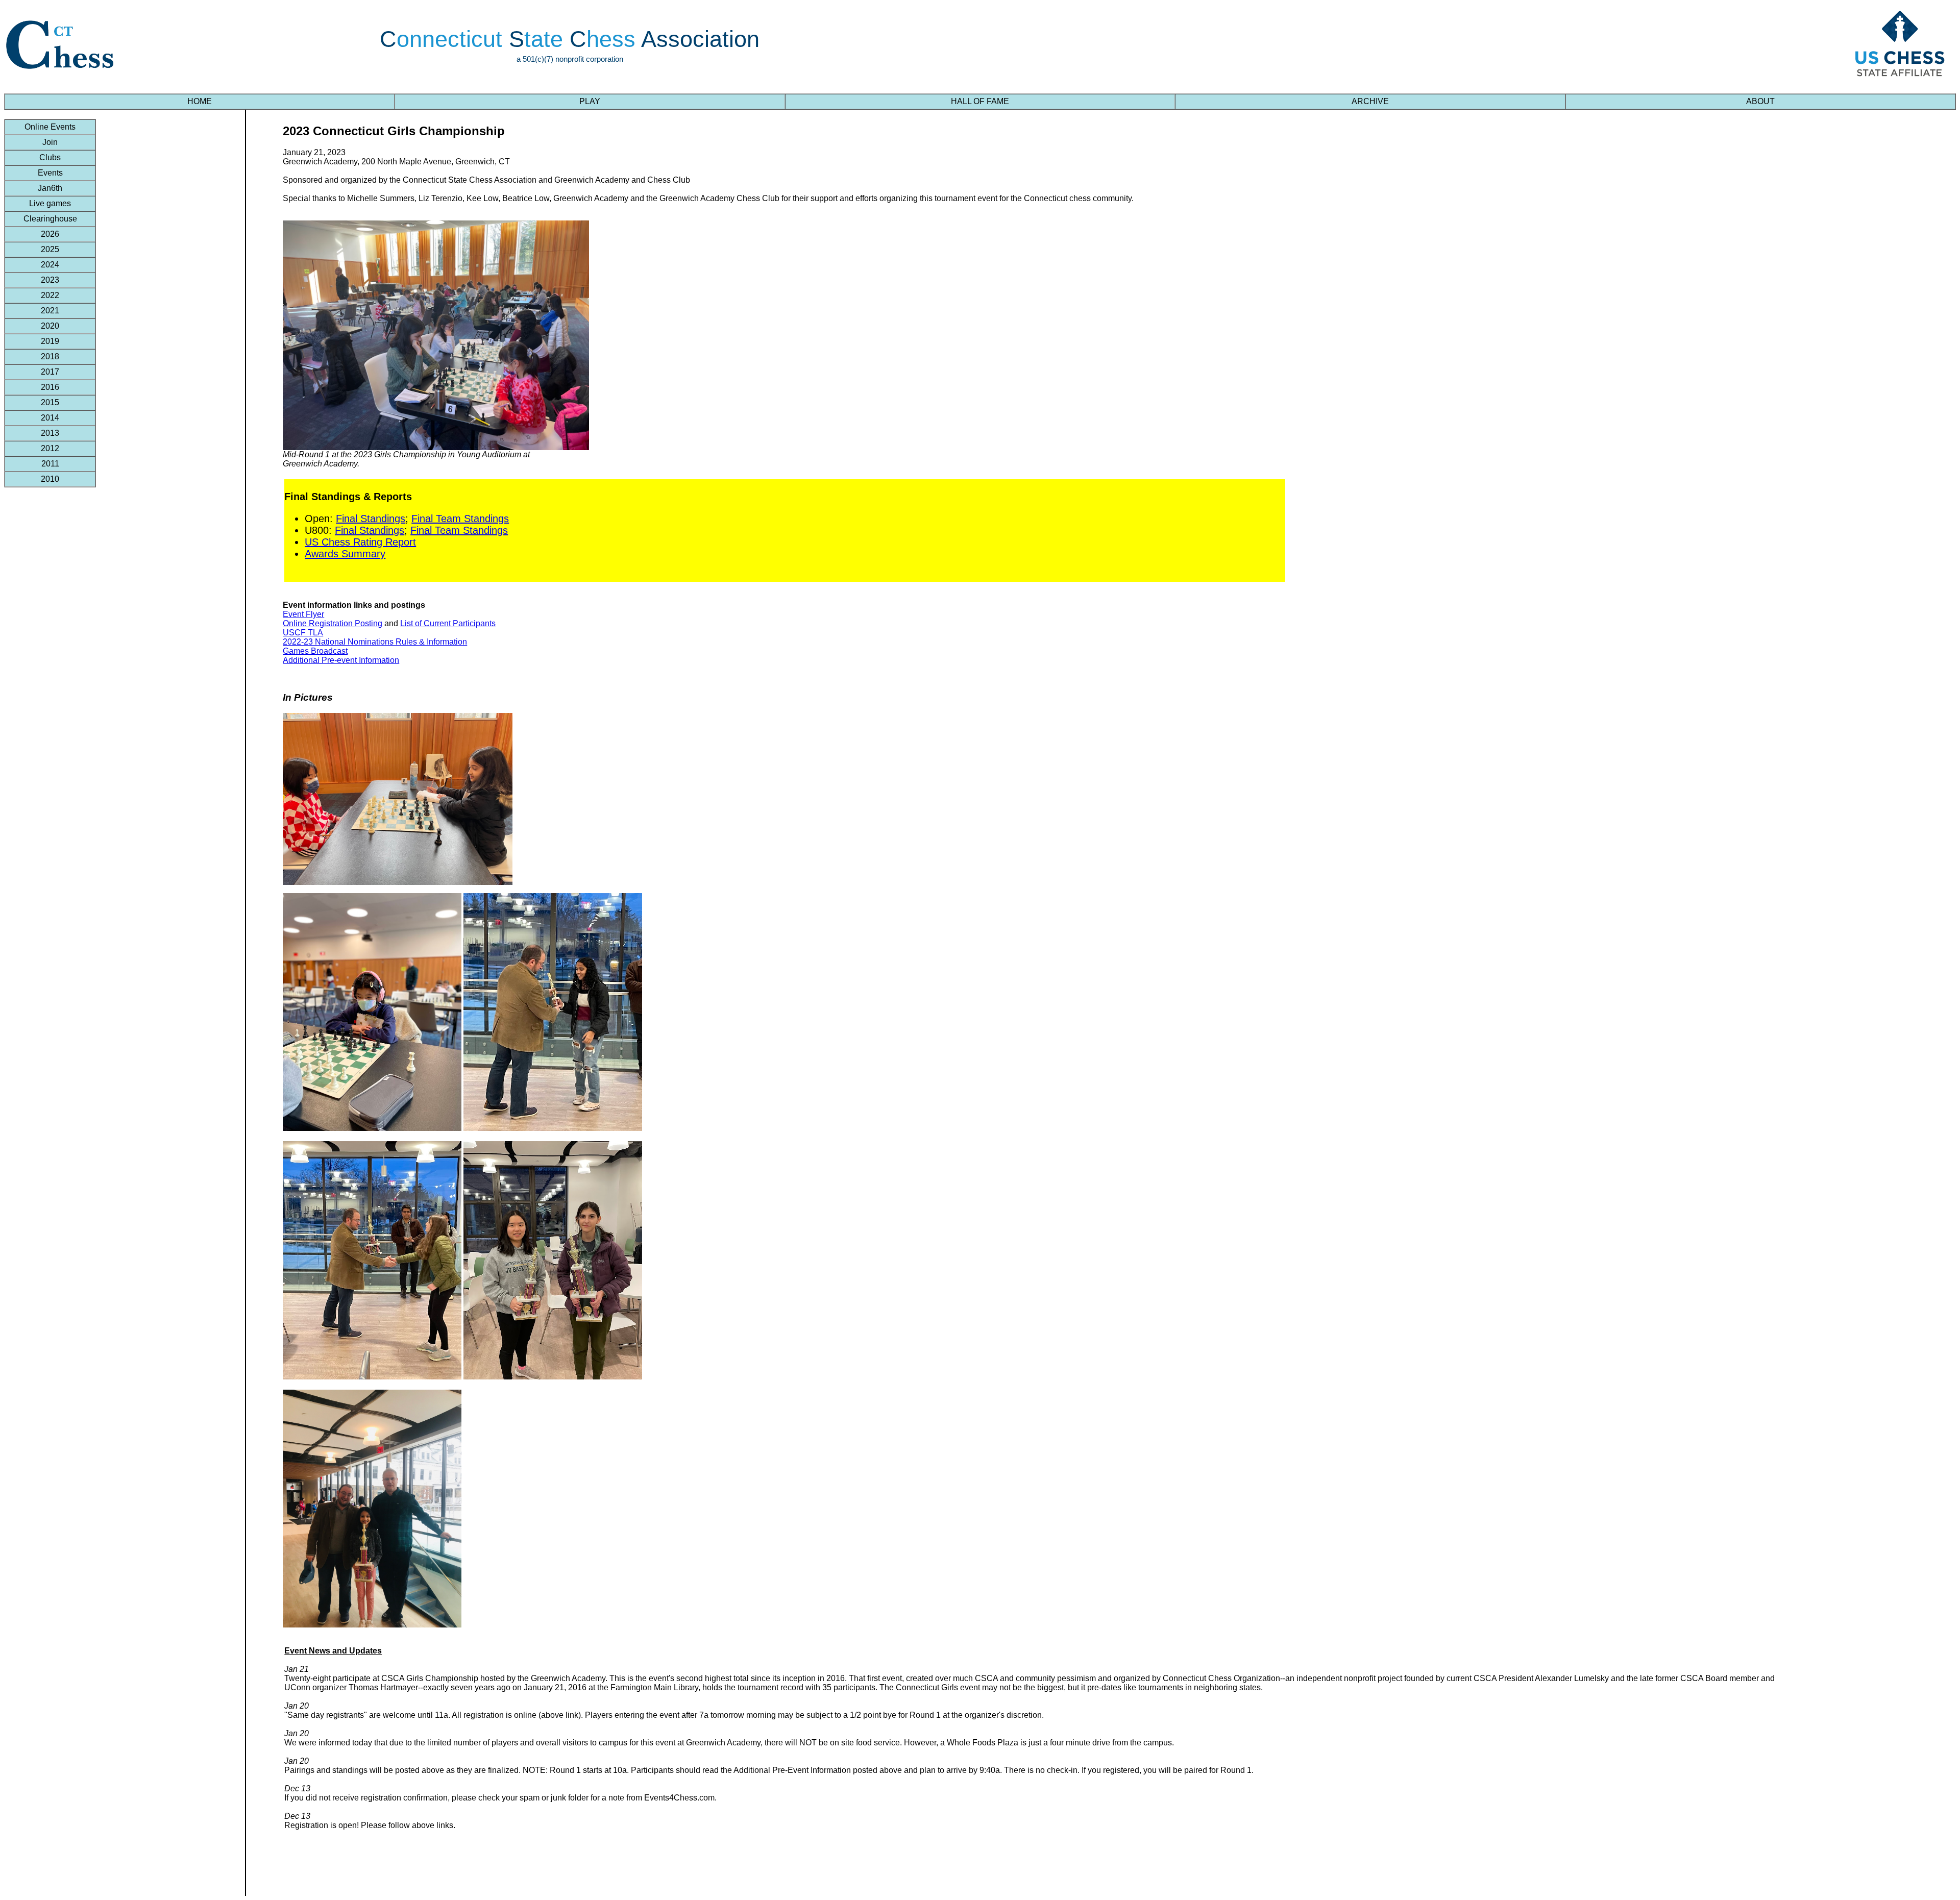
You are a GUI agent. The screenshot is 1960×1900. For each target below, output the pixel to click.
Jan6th (50, 188)
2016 (50, 387)
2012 (50, 448)
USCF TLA (303, 633)
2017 (50, 372)
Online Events (50, 127)
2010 (50, 479)
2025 (50, 249)
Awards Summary (345, 554)
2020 (50, 326)
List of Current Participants (448, 623)
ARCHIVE (1370, 101)
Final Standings (371, 519)
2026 (50, 234)
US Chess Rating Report (360, 542)
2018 (50, 356)
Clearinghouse (50, 219)
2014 (50, 418)
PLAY (590, 101)
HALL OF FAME (980, 101)
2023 (50, 280)
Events (50, 173)
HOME (200, 101)
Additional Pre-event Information (341, 660)
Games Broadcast (315, 651)
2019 (50, 341)
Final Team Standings (460, 519)
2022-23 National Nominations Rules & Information (375, 642)
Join (50, 142)
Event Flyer (303, 614)
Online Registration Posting (333, 623)
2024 (50, 265)
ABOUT (1760, 101)
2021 (50, 311)
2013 (50, 433)
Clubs (50, 157)
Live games (50, 203)
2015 (50, 402)
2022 (50, 295)
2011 (50, 464)
